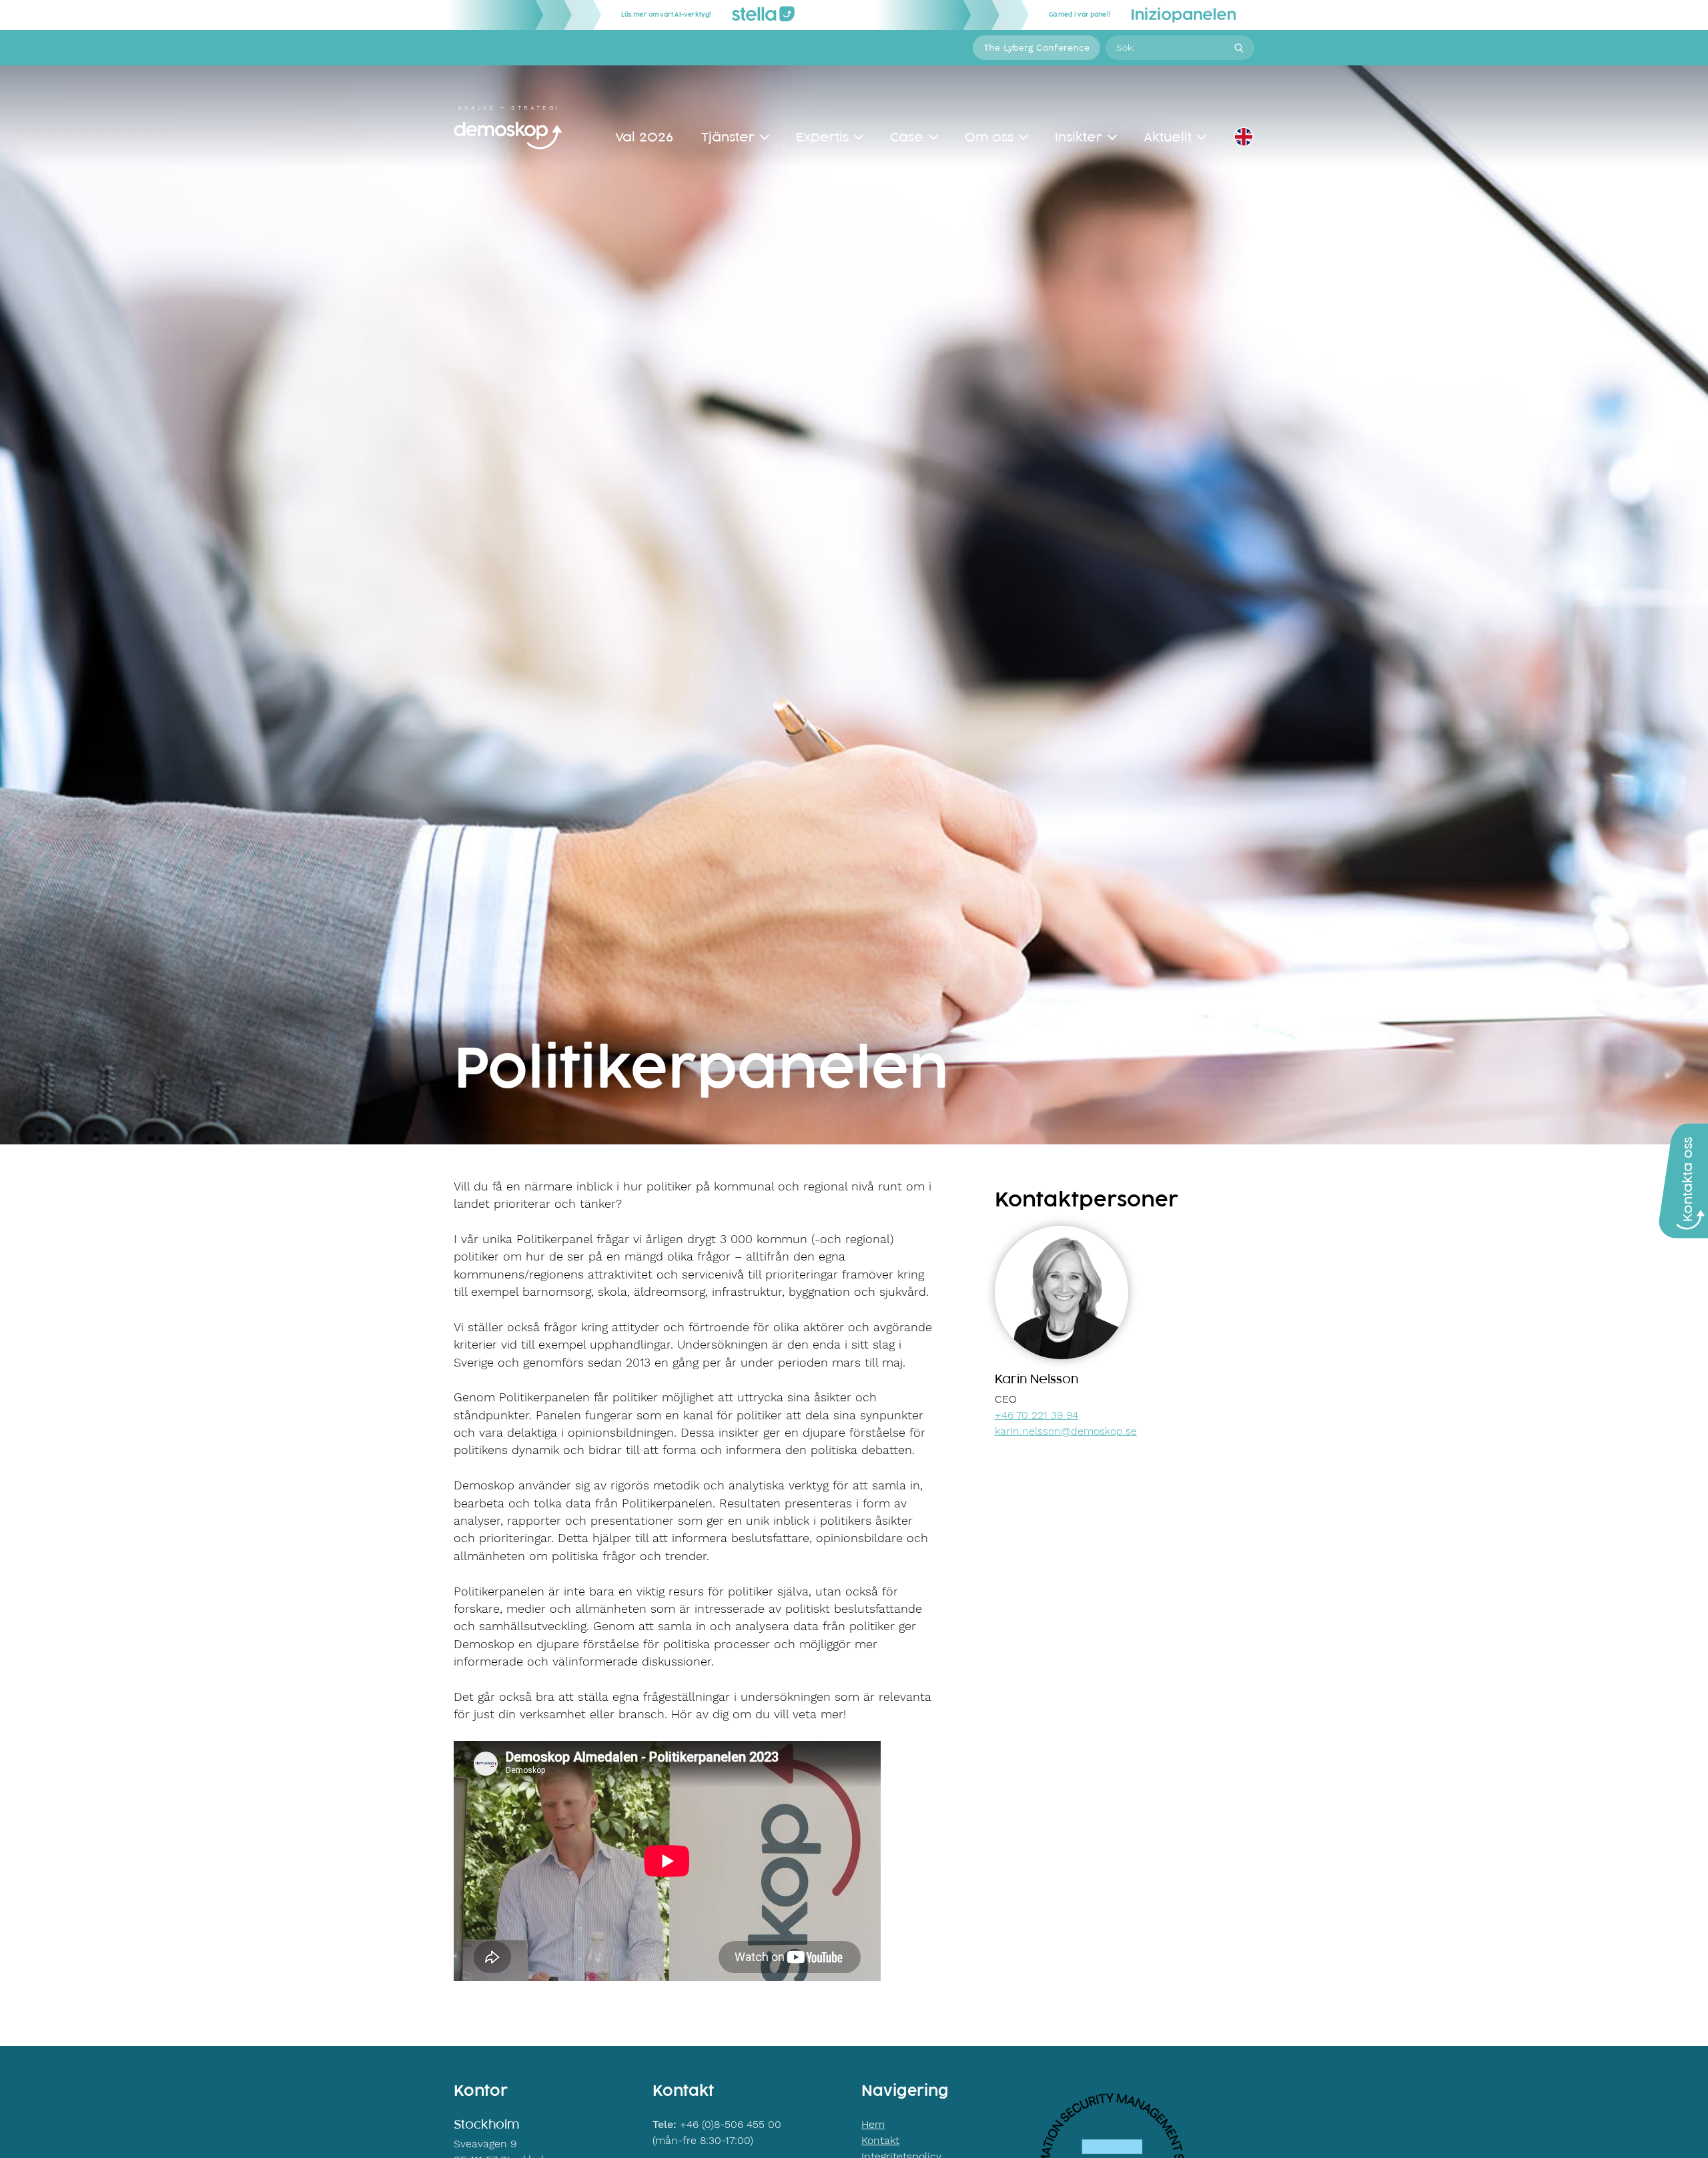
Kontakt (880, 2140)
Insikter (1079, 137)
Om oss (989, 137)
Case (907, 137)
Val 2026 (644, 137)
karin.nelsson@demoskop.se (1066, 1431)
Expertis (822, 137)
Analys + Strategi (509, 108)
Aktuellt (1168, 137)
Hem (873, 2124)
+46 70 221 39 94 (1036, 1415)
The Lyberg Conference (1036, 47)
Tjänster (728, 137)
